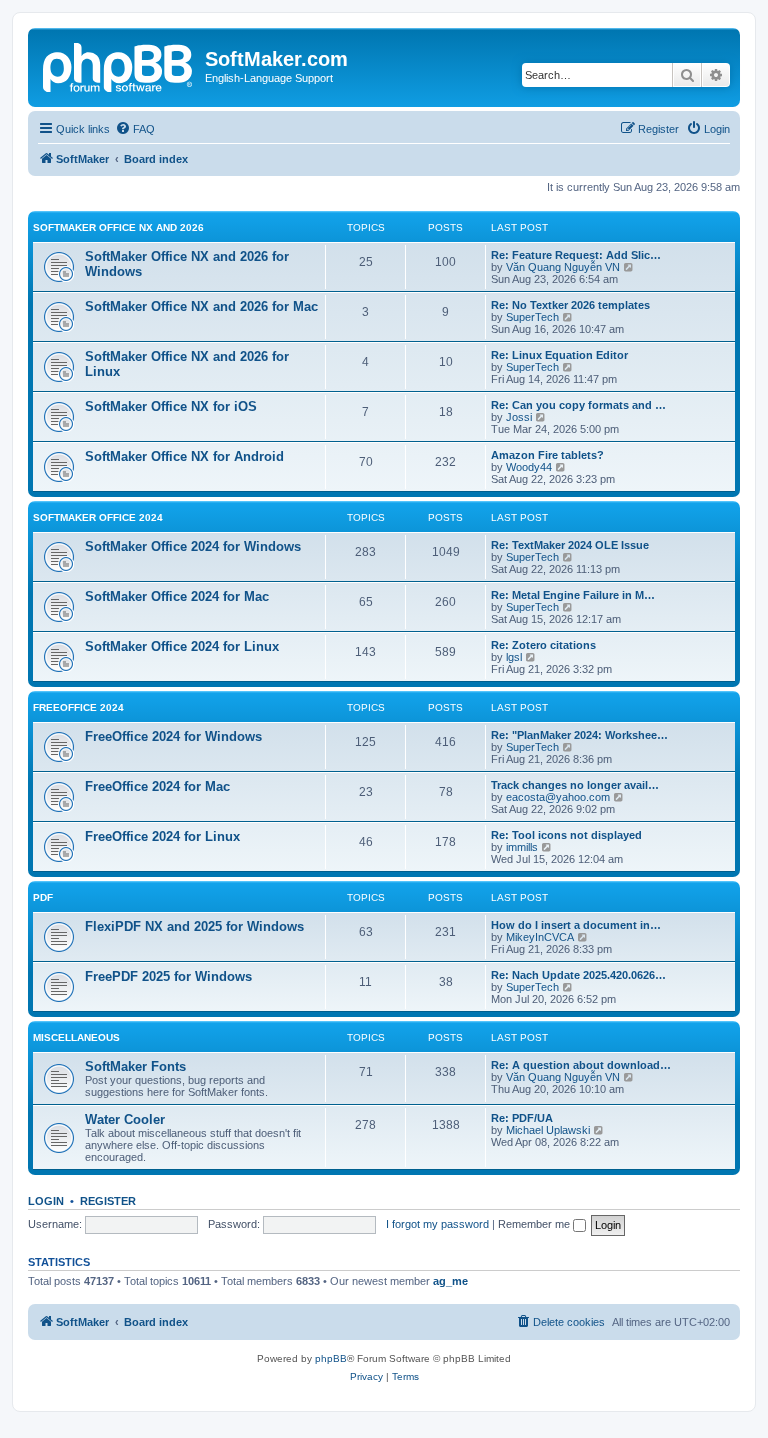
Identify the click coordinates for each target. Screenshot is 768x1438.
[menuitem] (135, 129)
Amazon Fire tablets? (547, 455)
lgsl (514, 657)
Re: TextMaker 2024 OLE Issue (570, 545)
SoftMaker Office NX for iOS (171, 406)
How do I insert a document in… (576, 925)
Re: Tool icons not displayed (566, 835)
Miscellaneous (76, 1037)
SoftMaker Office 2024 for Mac (177, 596)
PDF (43, 897)
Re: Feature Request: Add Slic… (576, 255)
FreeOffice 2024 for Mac (157, 786)
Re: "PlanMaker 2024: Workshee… (579, 735)
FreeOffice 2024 (78, 707)
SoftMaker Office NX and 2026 (118, 227)
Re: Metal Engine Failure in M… (573, 595)
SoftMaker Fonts (135, 1066)
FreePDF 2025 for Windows (168, 976)
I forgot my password (437, 1224)
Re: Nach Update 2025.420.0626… (578, 975)
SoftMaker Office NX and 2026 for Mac (201, 306)
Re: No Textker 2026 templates (570, 305)
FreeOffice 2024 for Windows (173, 736)
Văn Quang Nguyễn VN (563, 267)
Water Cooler (125, 1119)
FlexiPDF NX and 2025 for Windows (194, 926)
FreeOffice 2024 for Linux (162, 836)
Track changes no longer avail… (575, 785)
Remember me (535, 1224)
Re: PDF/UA (522, 1118)
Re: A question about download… (581, 1065)
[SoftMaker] (119, 65)
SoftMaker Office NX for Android (184, 456)
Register (108, 1201)
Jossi (519, 417)
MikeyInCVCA (540, 937)
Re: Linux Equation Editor (559, 355)
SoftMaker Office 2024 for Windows (193, 546)
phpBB (331, 1358)
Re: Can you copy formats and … (578, 405)
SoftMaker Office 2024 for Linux (182, 646)
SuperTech (532, 317)
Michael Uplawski (548, 1130)
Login (46, 1201)
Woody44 (529, 467)
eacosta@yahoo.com (558, 797)
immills (522, 847)
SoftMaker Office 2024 (98, 517)
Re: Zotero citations (543, 645)
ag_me (450, 1281)
